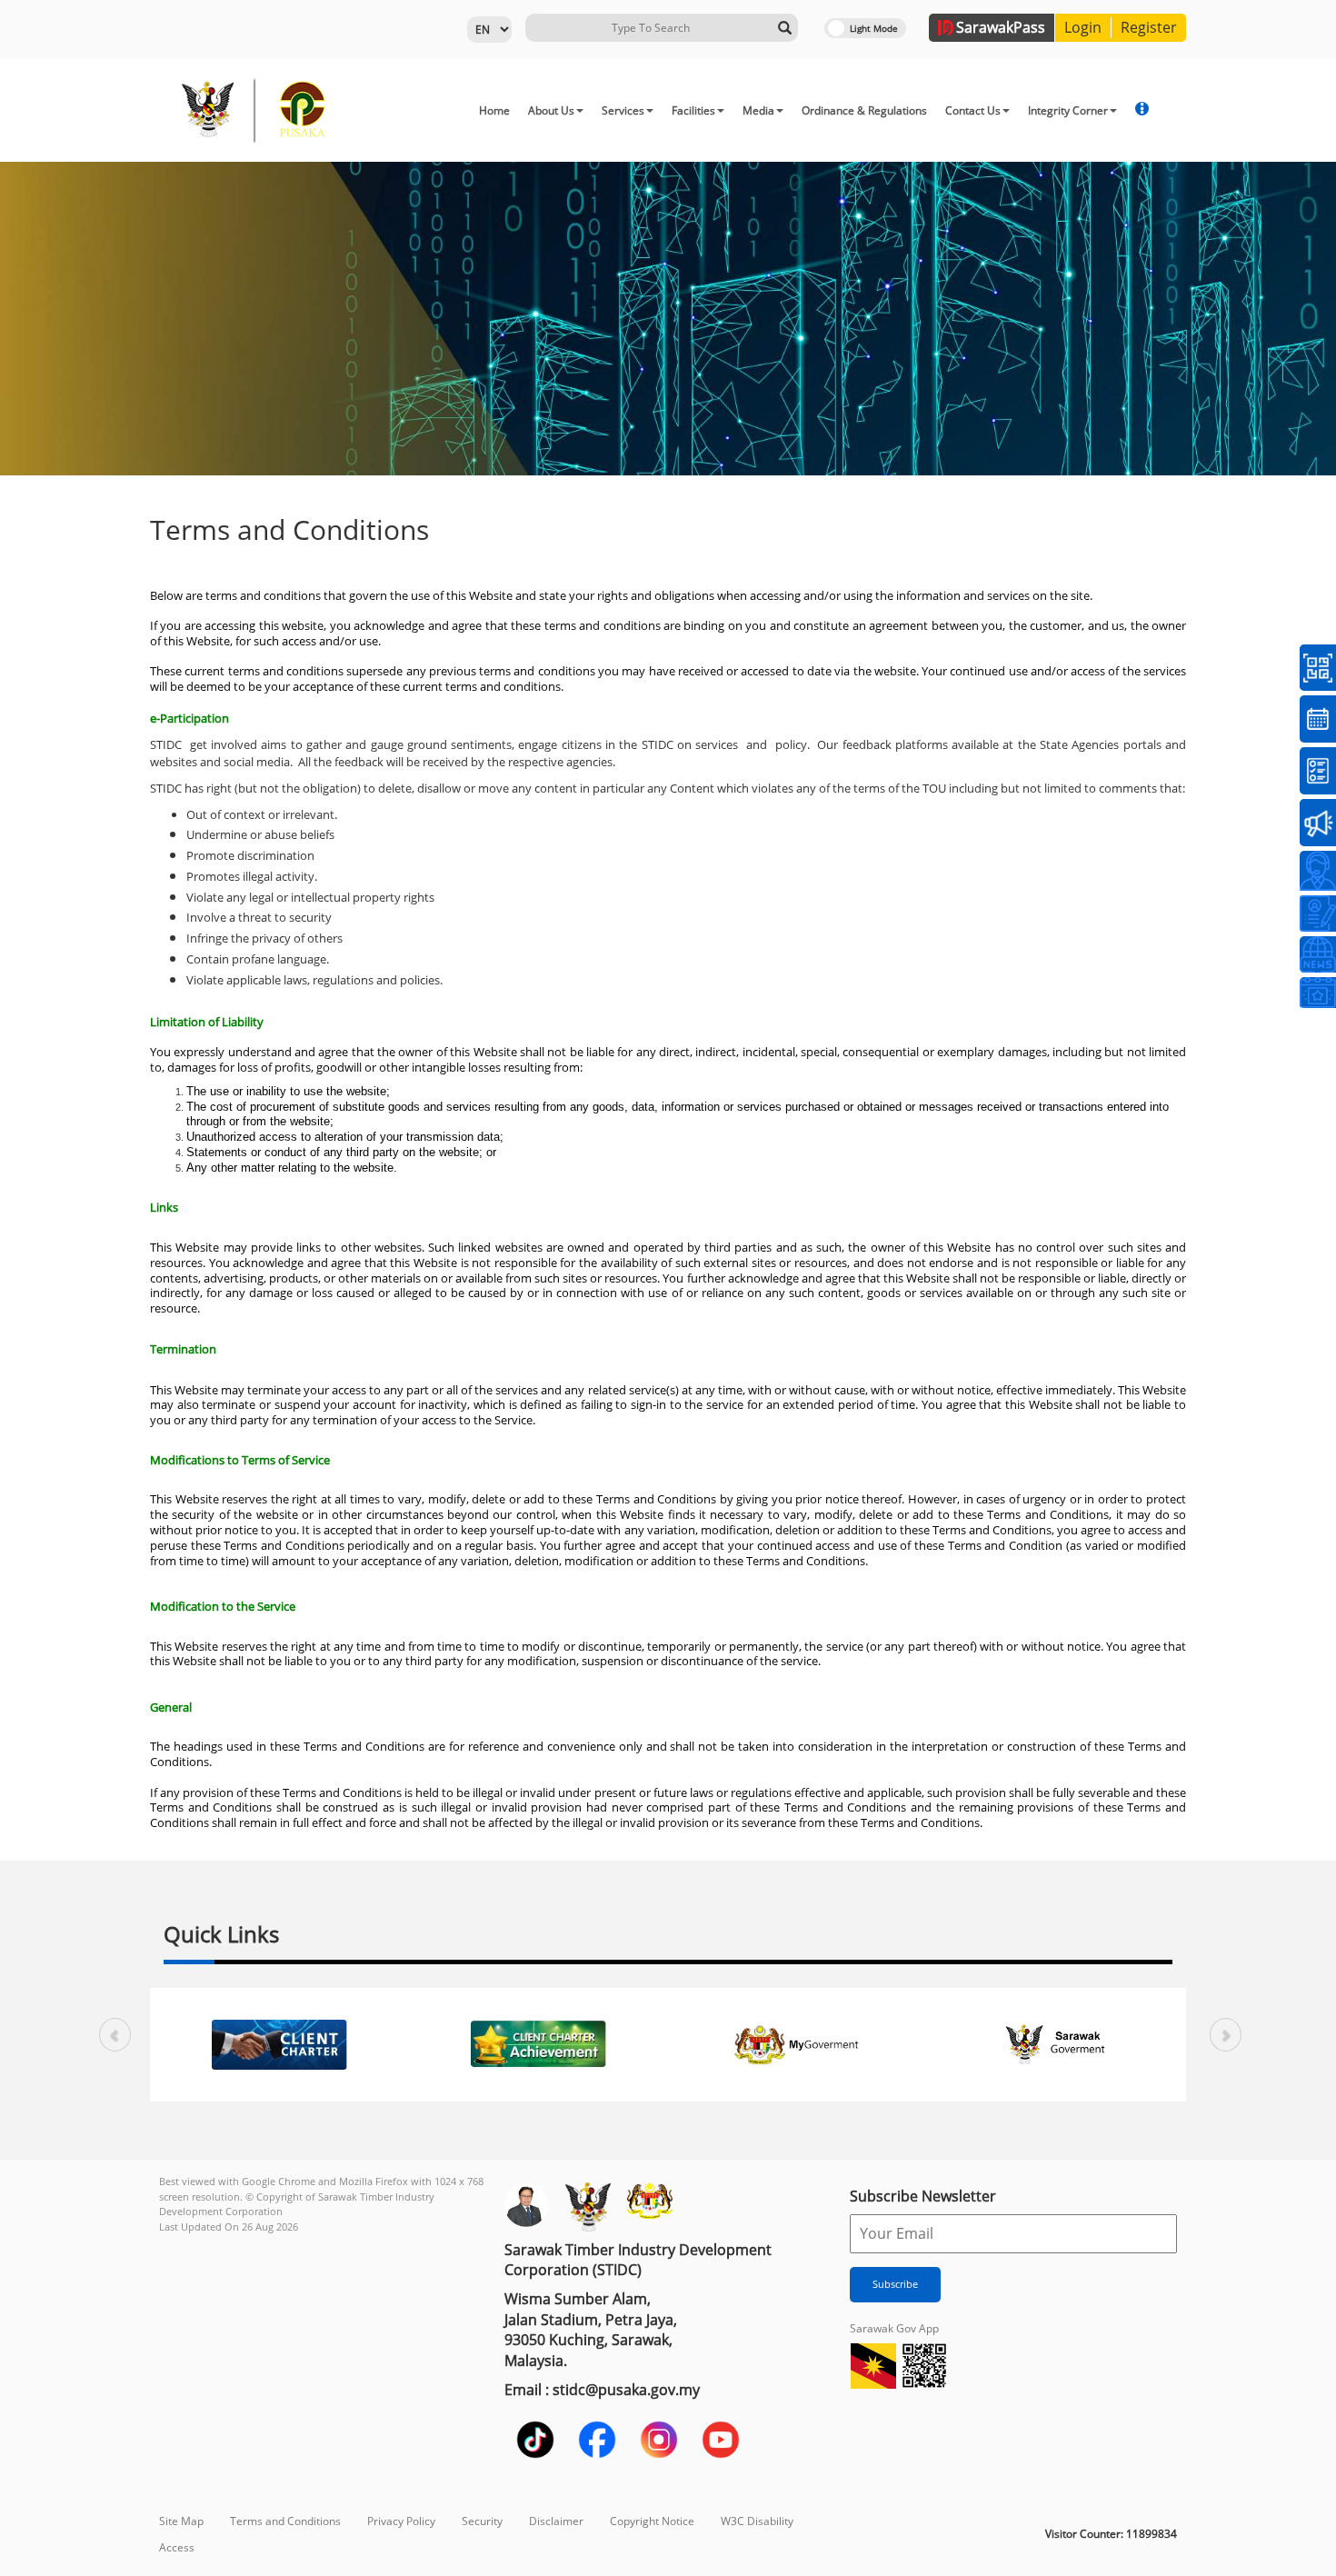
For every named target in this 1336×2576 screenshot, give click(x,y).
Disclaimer (556, 2521)
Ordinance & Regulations (864, 110)
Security (482, 2521)
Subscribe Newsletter (923, 2196)
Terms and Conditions (285, 2521)
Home (494, 110)
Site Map (181, 2521)
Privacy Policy (401, 2521)
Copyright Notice (652, 2521)
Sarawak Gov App (894, 2328)
